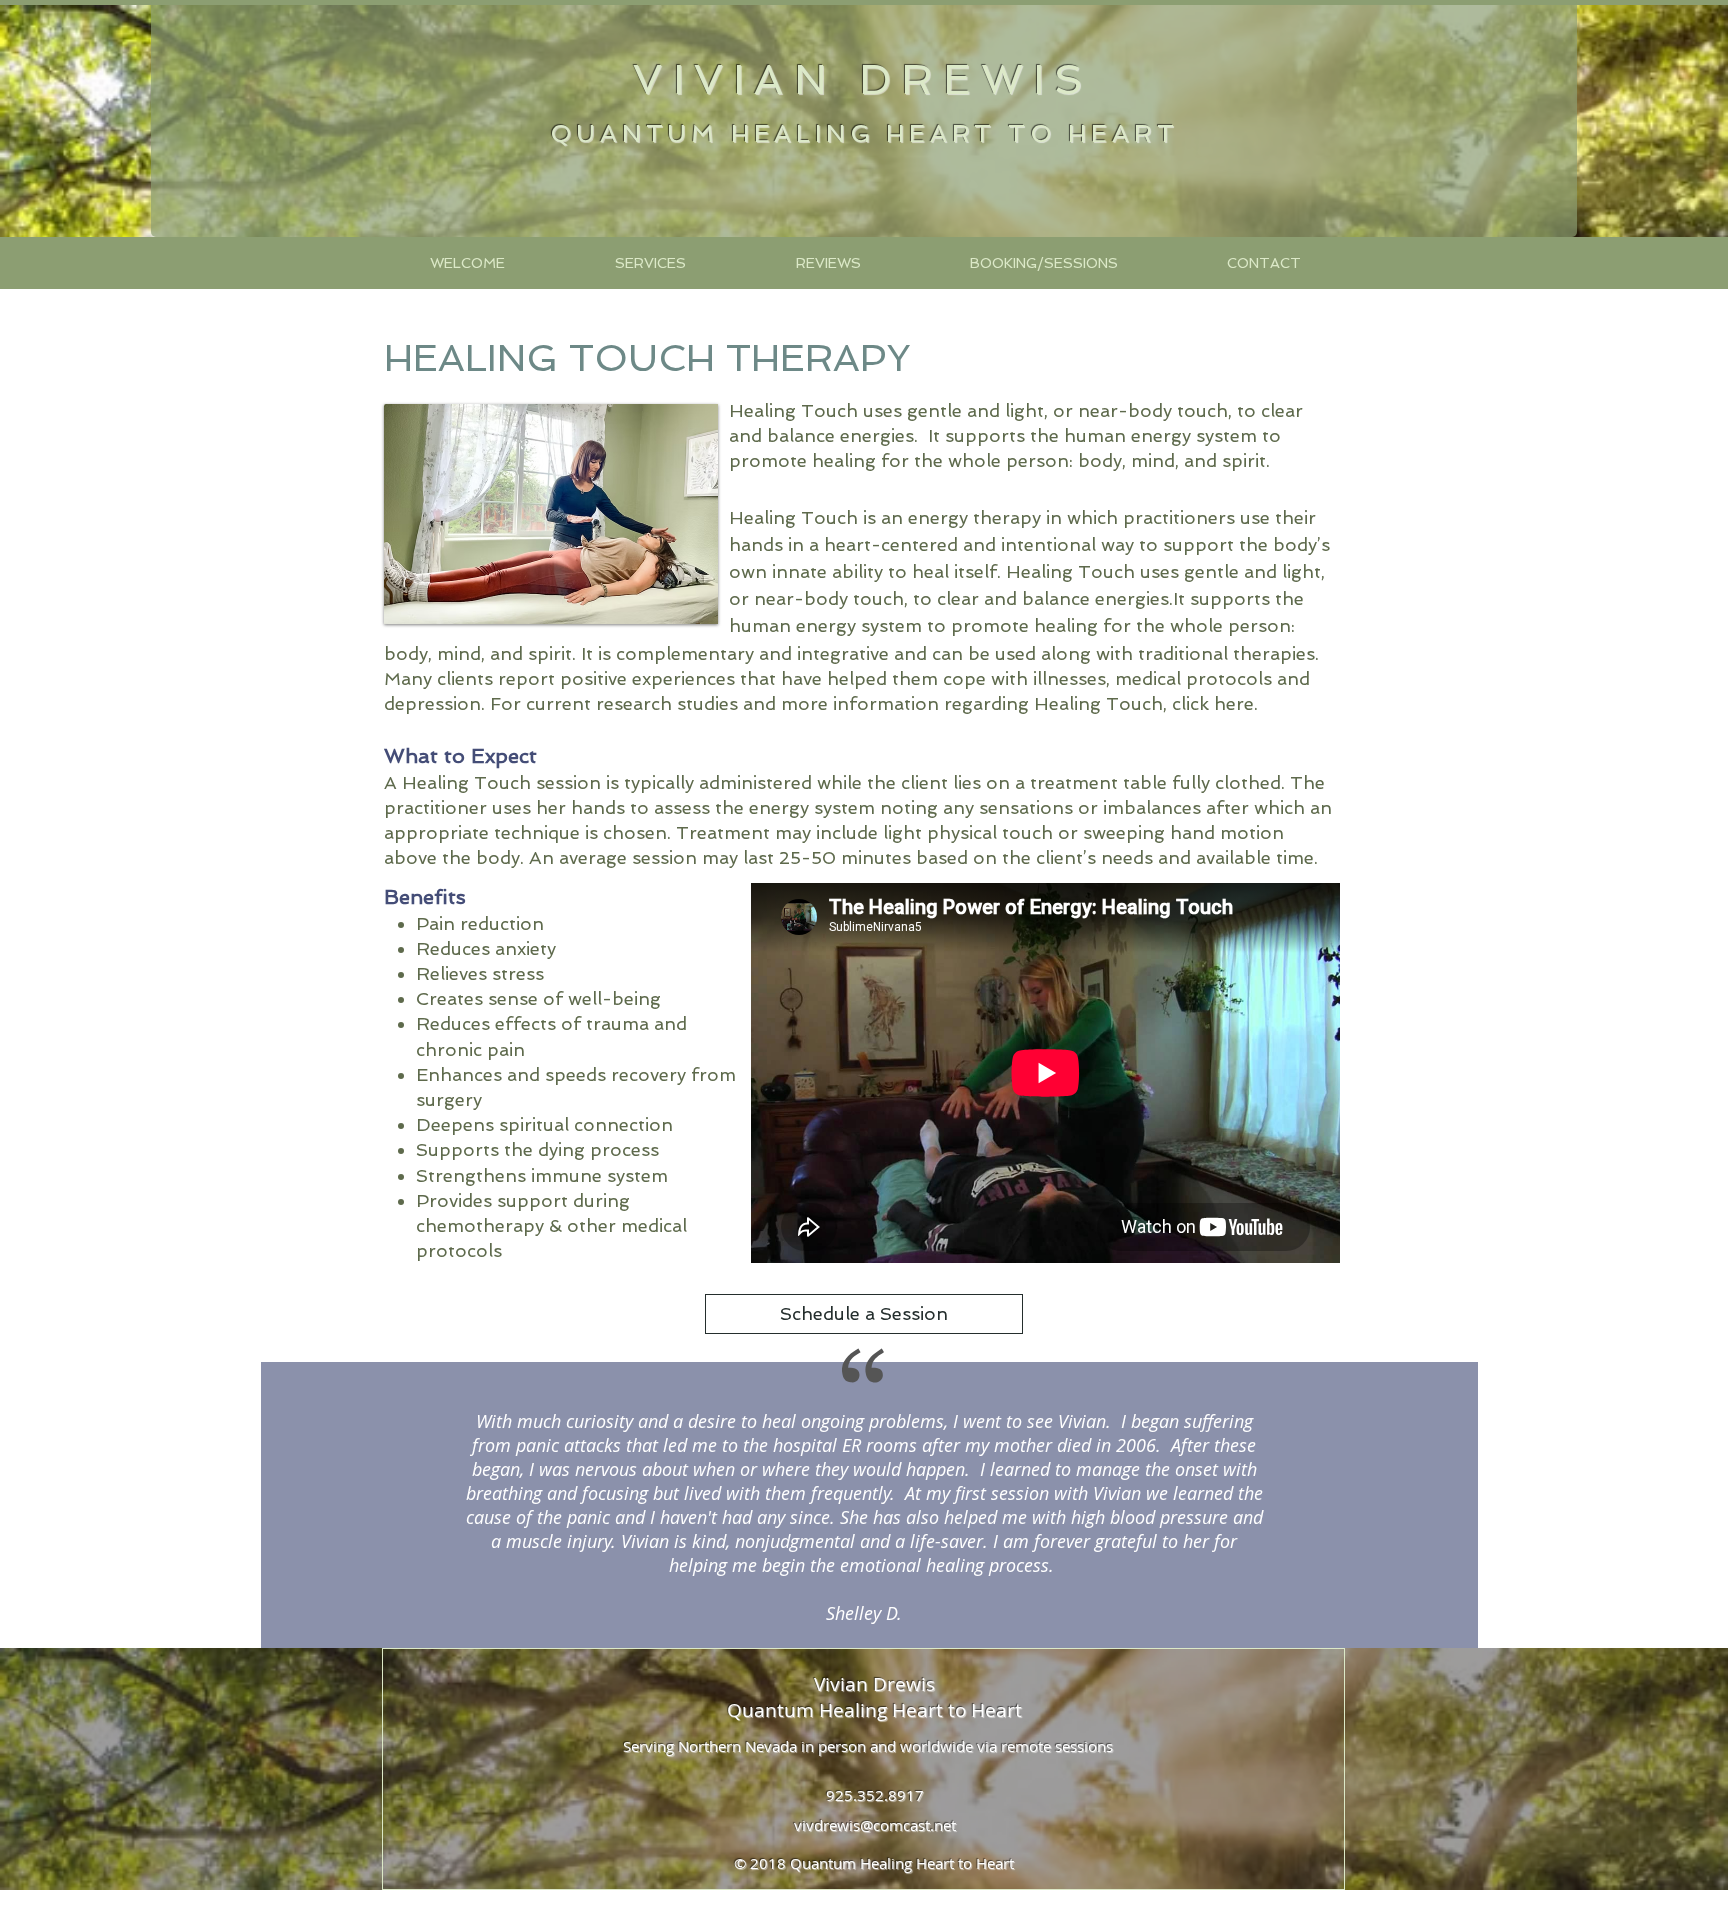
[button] (649, 263)
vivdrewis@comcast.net (875, 1825)
